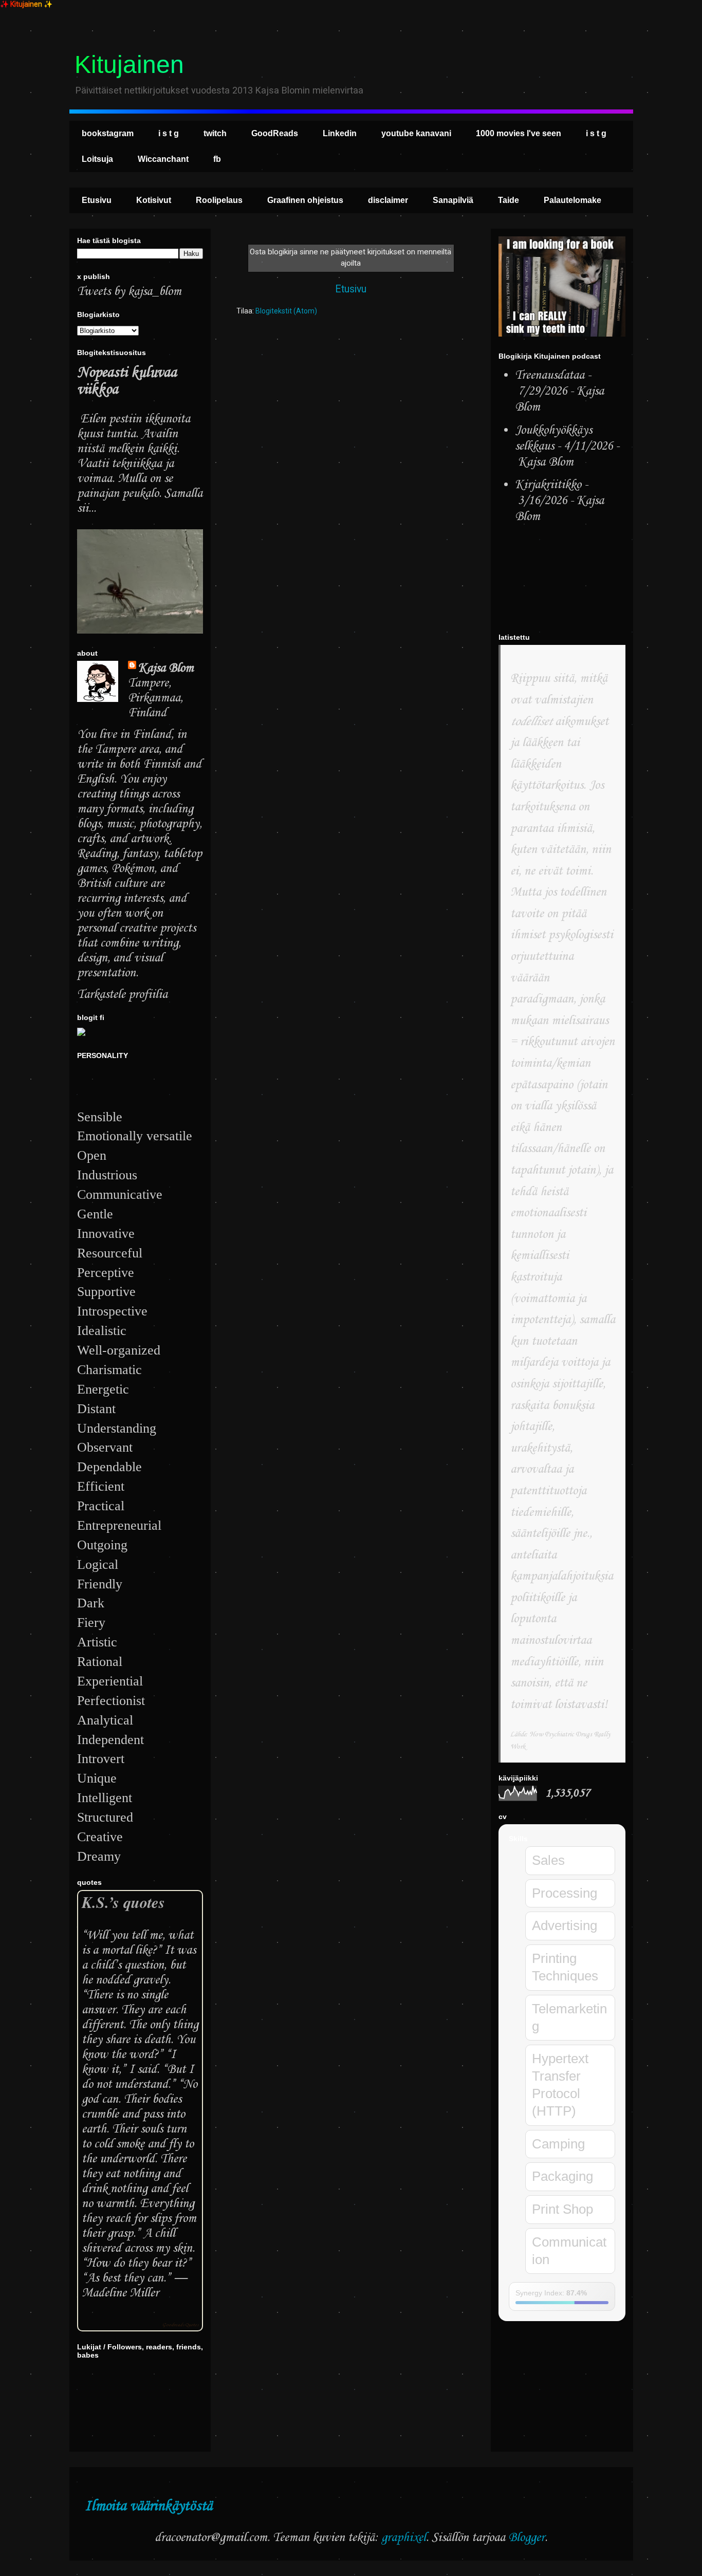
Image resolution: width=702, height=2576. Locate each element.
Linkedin (340, 133)
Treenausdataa (550, 375)
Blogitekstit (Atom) (286, 311)
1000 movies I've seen (519, 133)
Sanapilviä (453, 200)
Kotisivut (154, 200)
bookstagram (108, 133)
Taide (509, 200)
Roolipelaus (219, 200)
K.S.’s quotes (123, 1902)
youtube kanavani (416, 133)
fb (217, 159)
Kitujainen (129, 64)
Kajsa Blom (166, 668)
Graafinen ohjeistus (305, 200)
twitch (215, 133)
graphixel (404, 2538)
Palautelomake (572, 200)
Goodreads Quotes (180, 2325)
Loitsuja (97, 159)
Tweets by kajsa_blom (129, 292)
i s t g (169, 133)
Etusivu (97, 200)
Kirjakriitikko (548, 485)
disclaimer (388, 200)
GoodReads (275, 133)
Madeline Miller (120, 2293)
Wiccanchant (163, 159)
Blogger (526, 2538)
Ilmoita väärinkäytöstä (149, 2506)
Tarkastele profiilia (122, 995)
